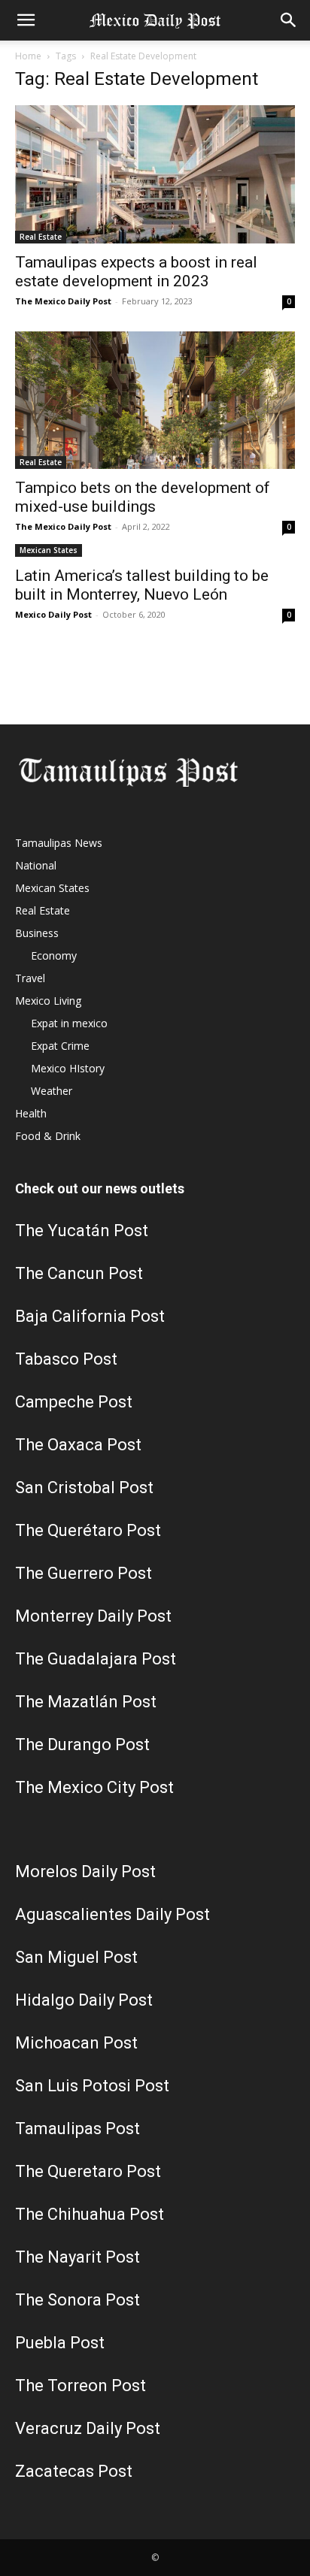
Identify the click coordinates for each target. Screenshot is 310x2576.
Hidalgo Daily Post (84, 2000)
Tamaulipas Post (77, 2129)
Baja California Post (90, 1316)
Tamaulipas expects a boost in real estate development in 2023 (136, 272)
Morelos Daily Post (85, 1872)
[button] (26, 20)
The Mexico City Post (94, 1787)
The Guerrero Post (84, 1573)
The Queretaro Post (88, 2171)
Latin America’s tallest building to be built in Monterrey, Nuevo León (142, 585)
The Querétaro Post (88, 1530)
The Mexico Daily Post (63, 301)
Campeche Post (74, 1402)
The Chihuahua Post (90, 2214)
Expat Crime (60, 1046)
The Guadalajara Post (96, 1659)
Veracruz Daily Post (88, 2428)
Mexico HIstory (68, 1068)
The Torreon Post (81, 2386)
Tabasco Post (66, 1359)
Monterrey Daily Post (93, 1616)
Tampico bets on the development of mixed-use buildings (143, 497)
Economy (54, 955)
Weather (52, 1091)
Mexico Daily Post (53, 614)
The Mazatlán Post (86, 1702)
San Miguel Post (76, 1957)
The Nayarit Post (77, 2257)
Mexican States (49, 550)
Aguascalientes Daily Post (112, 1914)
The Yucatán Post (82, 1231)
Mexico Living (48, 1001)
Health (31, 1113)
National (36, 865)
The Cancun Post (79, 1273)
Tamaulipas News (59, 843)
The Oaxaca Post (78, 1445)
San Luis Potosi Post (92, 2086)
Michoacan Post (76, 2043)
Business (37, 933)
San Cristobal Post (84, 1488)
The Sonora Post (77, 2300)
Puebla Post (60, 2343)
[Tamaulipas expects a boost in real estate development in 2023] (155, 174)
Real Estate (41, 237)
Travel (30, 978)
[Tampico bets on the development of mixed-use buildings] (155, 401)
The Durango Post (82, 1745)
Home (28, 56)
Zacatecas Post (74, 2471)
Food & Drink (48, 1136)
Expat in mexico (69, 1023)
